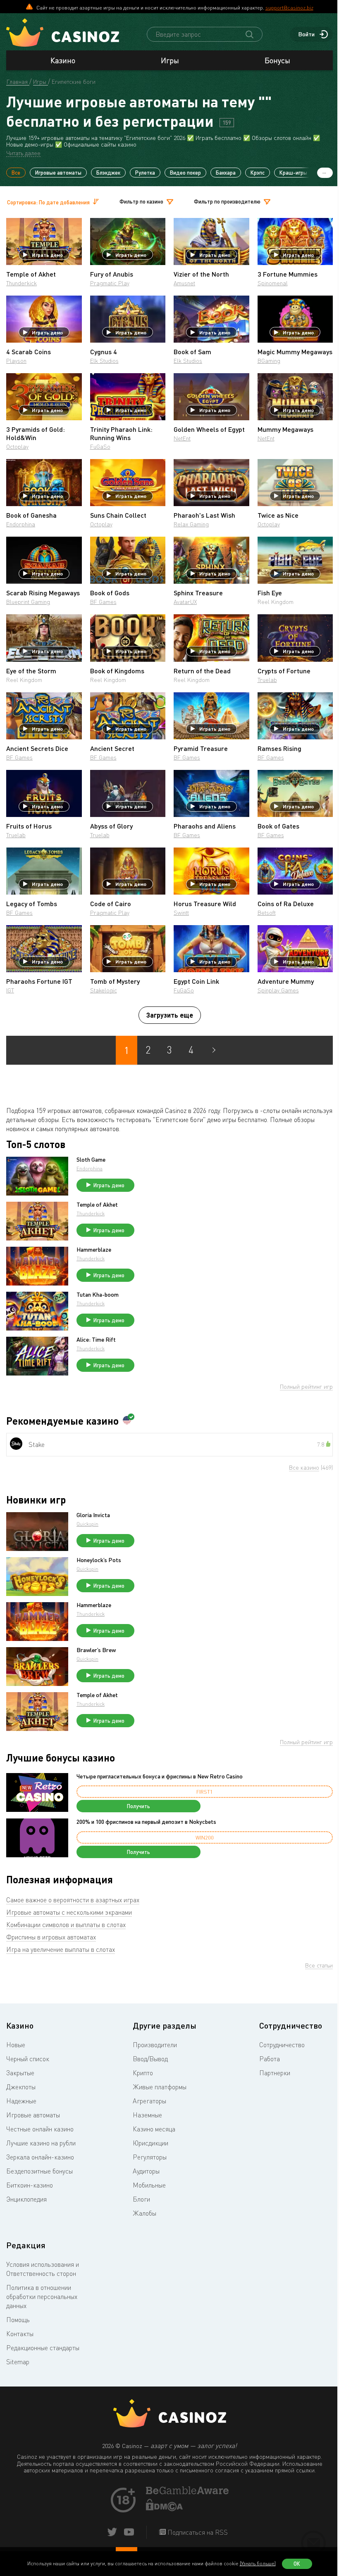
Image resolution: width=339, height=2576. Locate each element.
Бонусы (277, 60)
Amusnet (184, 283)
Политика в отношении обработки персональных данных (42, 2297)
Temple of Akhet (97, 1205)
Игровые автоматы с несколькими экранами (69, 1912)
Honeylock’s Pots (99, 1560)
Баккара (226, 173)
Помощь (18, 2320)
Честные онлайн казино (40, 2129)
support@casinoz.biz (289, 7)
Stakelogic (104, 990)
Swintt (181, 913)
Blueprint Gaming (28, 602)
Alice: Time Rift (96, 1340)
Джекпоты (21, 2087)
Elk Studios (104, 361)
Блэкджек (108, 173)
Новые (16, 2045)
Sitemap (18, 2362)
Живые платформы (160, 2087)
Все (16, 173)
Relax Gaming (191, 524)
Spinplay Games (278, 990)
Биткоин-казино (30, 2185)
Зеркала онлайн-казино (40, 2157)
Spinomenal (273, 283)
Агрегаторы (149, 2101)
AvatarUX (185, 602)
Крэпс (258, 173)
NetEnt (182, 438)
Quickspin (87, 1524)
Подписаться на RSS (197, 2532)
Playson (16, 361)
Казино (63, 60)
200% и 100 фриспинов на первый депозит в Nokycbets (146, 1822)
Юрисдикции (150, 2143)
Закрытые (20, 2073)
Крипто (143, 2073)
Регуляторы (150, 2157)
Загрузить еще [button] (170, 1015)
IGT (10, 990)
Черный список (28, 2059)
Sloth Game (91, 1160)
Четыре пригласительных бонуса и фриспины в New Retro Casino (160, 1776)
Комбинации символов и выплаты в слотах (66, 1925)
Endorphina (21, 524)
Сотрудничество (282, 2045)
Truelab (267, 680)
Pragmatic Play (110, 283)
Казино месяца (154, 2129)
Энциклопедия (26, 2199)
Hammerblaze (94, 1250)
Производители (155, 2045)
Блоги (141, 2199)
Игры (170, 60)
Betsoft (267, 913)
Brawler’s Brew (96, 1650)
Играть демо (47, 255)
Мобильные (149, 2185)
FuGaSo (100, 446)
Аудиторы (146, 2171)
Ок (297, 2564)
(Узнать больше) (258, 2563)
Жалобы (144, 2213)
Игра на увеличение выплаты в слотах (61, 1949)
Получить (138, 1806)
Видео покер (185, 173)
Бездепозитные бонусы (39, 2171)
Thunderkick (21, 283)
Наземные (147, 2115)
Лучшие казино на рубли (41, 2143)
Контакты (20, 2334)
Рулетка (145, 173)
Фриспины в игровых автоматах (51, 1937)
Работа (270, 2059)
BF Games (103, 602)
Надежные (21, 2101)
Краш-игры (293, 173)
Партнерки (275, 2073)
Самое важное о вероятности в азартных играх (73, 1900)
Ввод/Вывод (150, 2059)
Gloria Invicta (93, 1515)
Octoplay (17, 446)
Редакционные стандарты (43, 2348)
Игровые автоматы (58, 173)
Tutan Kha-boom (98, 1295)
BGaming (269, 361)
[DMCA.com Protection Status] (165, 2509)
